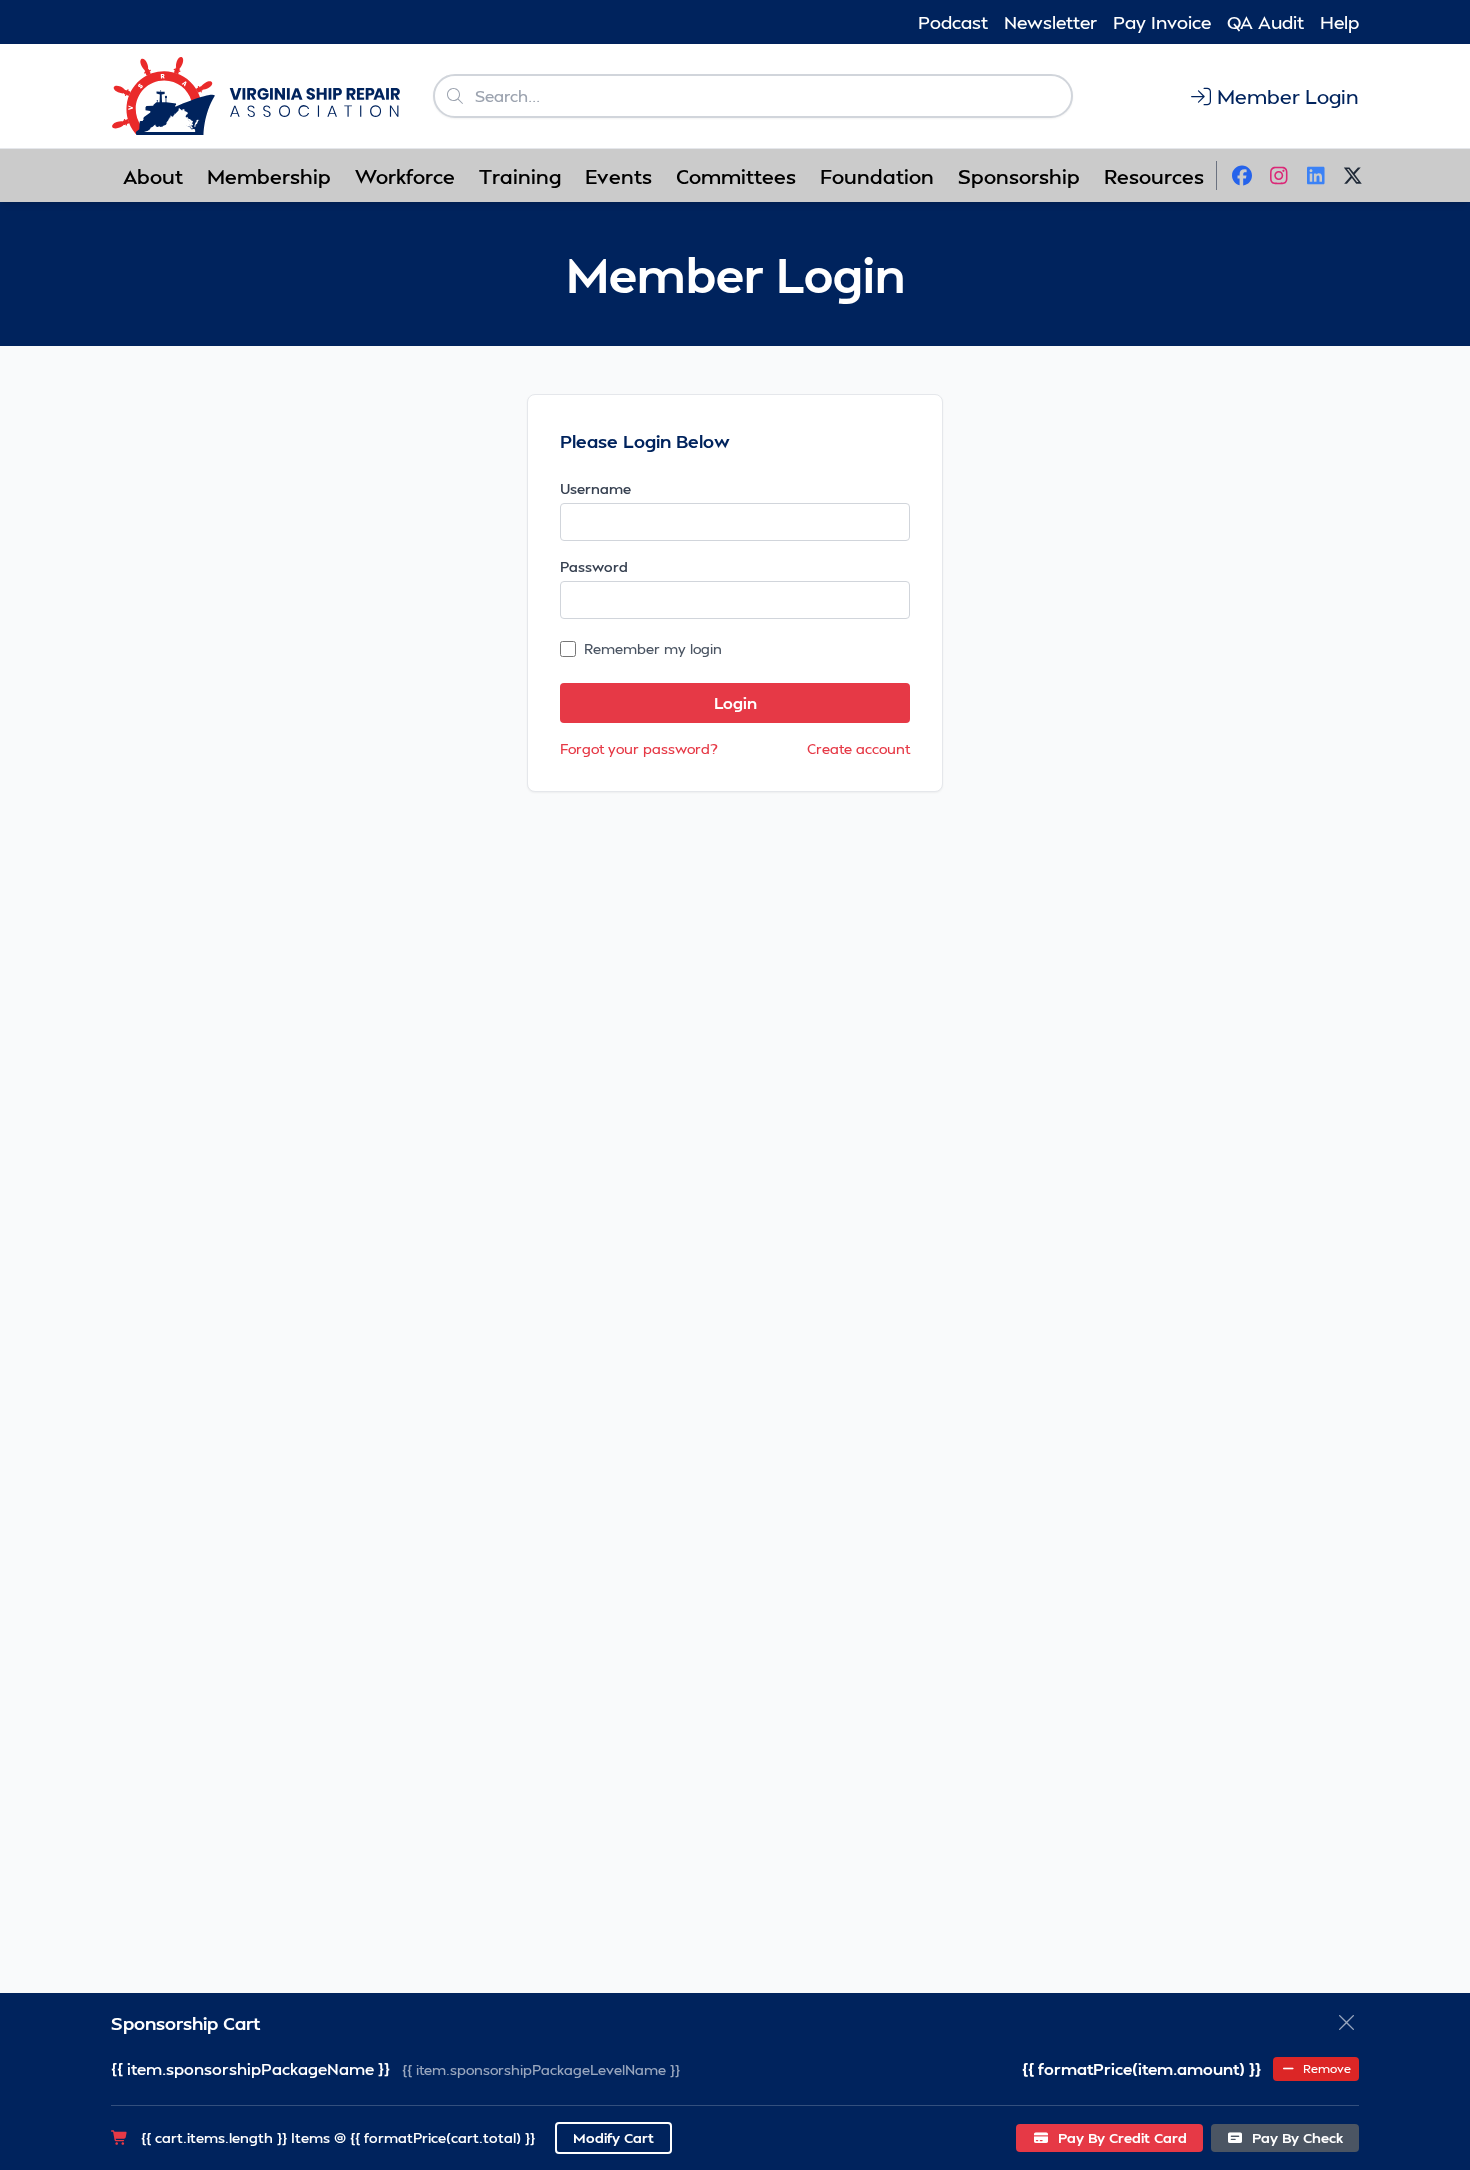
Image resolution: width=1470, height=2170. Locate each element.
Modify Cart (613, 2137)
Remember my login (653, 648)
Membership (269, 176)
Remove (1325, 2068)
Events (618, 176)
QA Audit (1265, 21)
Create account (858, 748)
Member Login (1288, 96)
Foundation (877, 176)
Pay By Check (1295, 2137)
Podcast (953, 21)
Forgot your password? (638, 748)
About (153, 176)
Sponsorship (1019, 176)
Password (594, 566)
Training (520, 176)
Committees (736, 176)
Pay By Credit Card (1120, 2137)
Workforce (405, 176)
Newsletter (1050, 21)
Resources (1154, 176)
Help (1339, 21)
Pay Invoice (1162, 21)
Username (595, 488)
